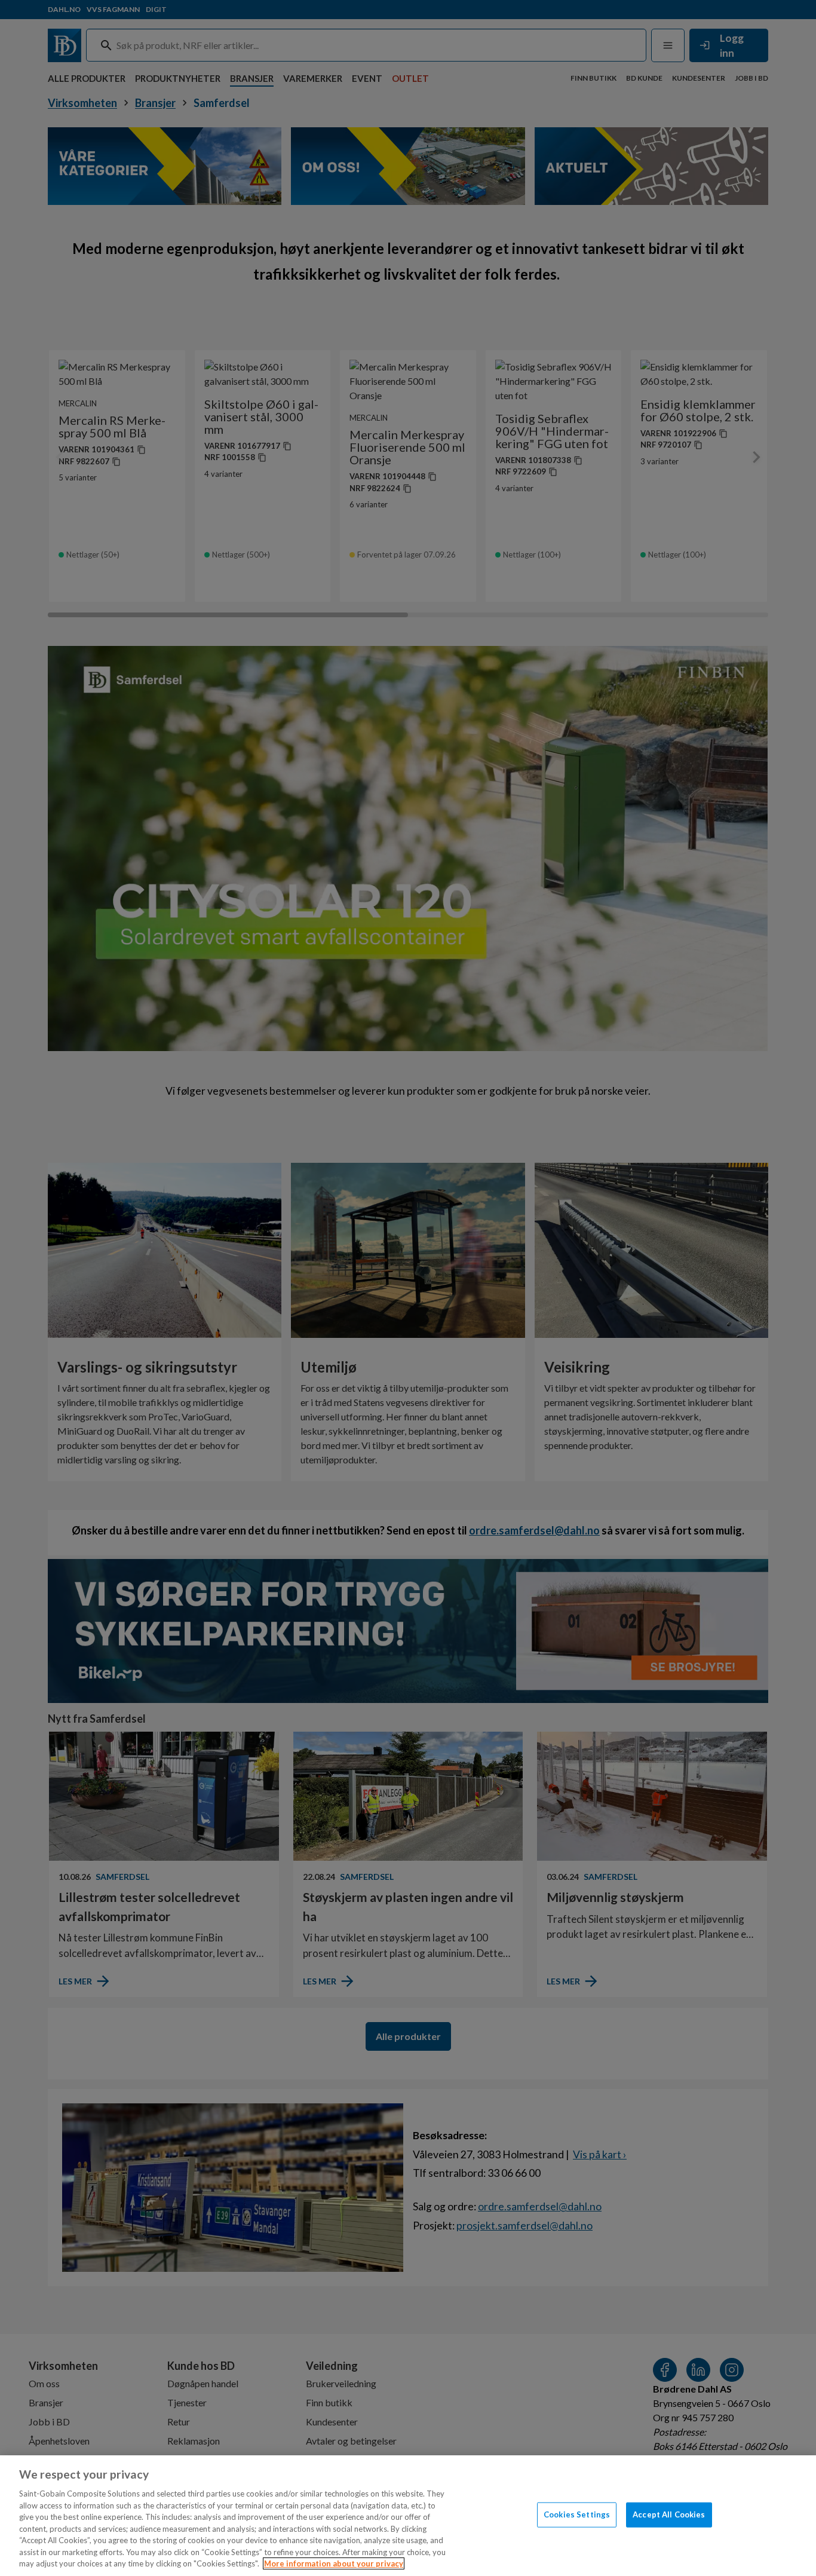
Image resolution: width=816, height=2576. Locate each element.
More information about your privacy (334, 2563)
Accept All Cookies (669, 2514)
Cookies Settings (577, 2514)
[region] (408, 2516)
